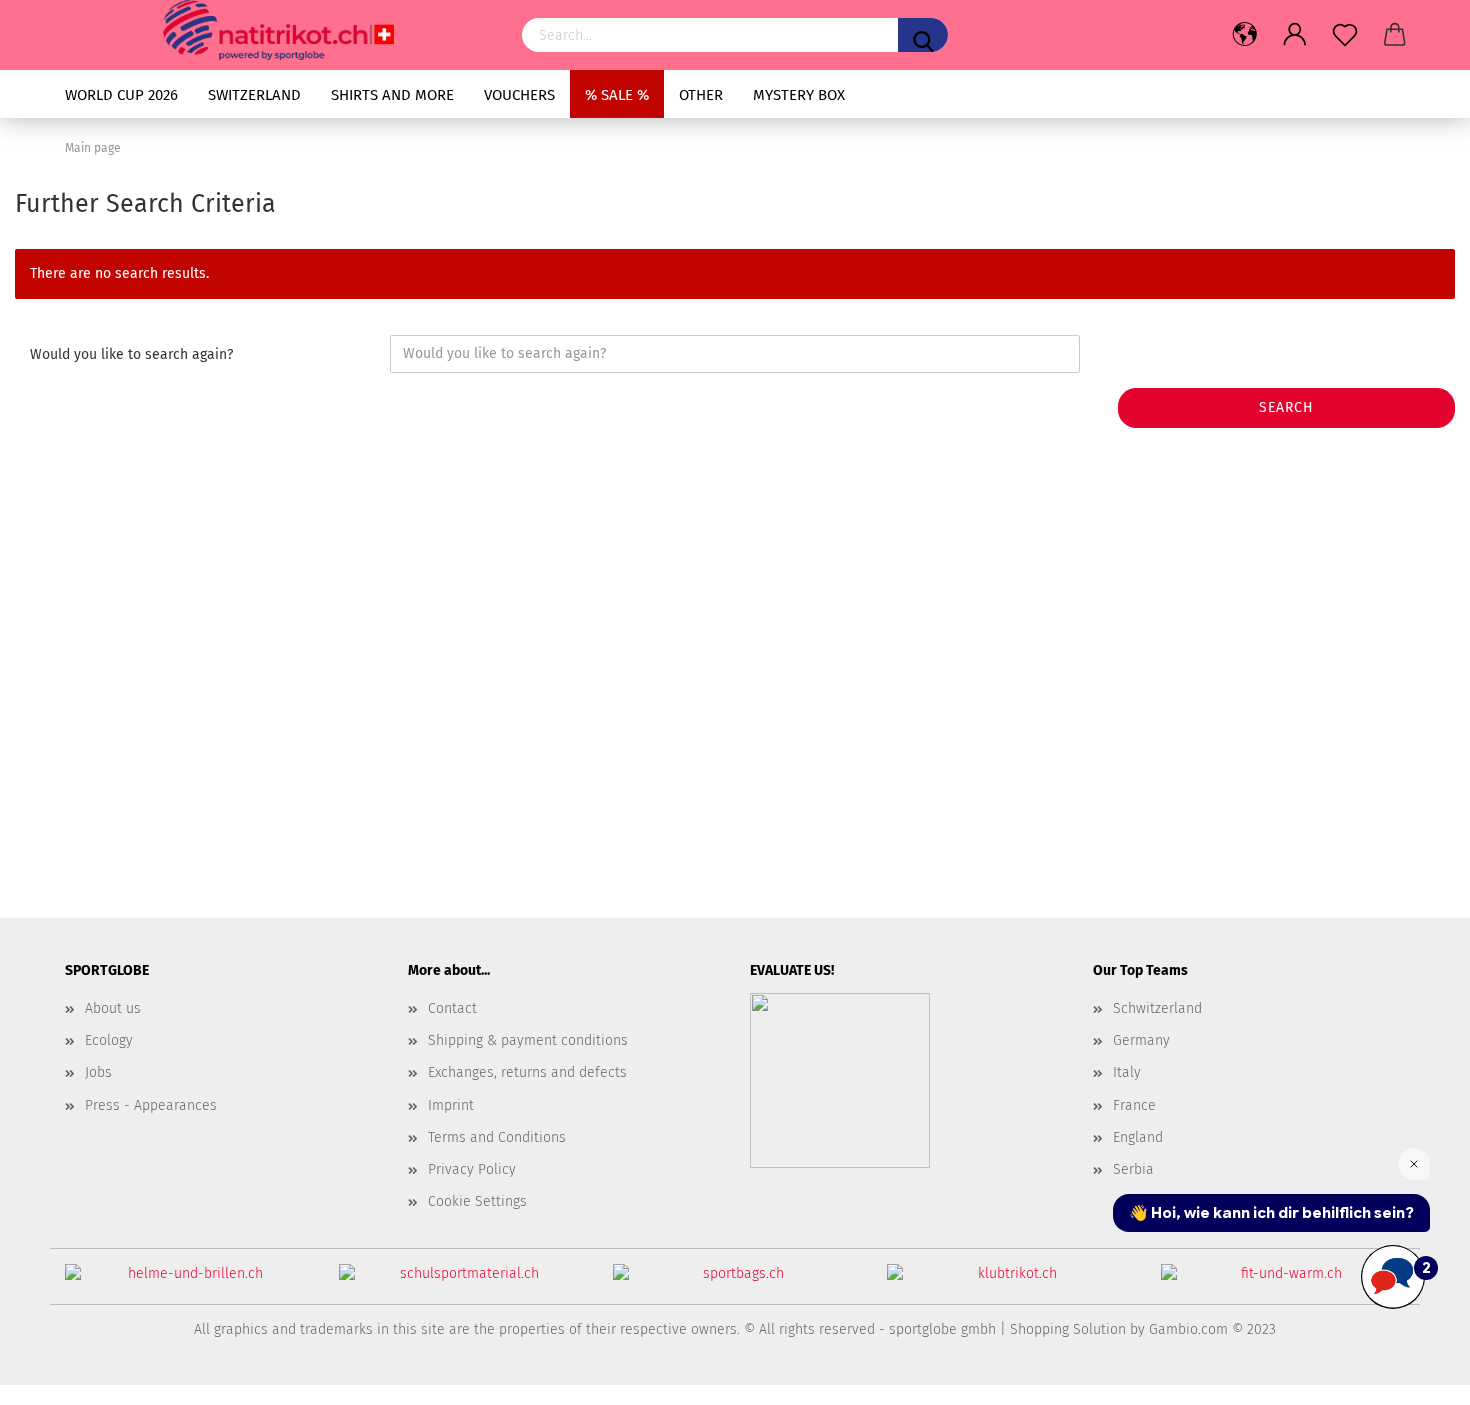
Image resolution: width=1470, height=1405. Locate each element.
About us (113, 1008)
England (1138, 1137)
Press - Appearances (151, 1105)
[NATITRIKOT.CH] (278, 30)
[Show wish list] (1345, 35)
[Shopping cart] (1395, 35)
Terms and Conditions (497, 1137)
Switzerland (254, 95)
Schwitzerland (1157, 1008)
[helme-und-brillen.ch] (187, 1281)
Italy (1127, 1072)
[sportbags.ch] (735, 1281)
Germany (1141, 1040)
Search (1286, 407)
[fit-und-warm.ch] (1283, 1281)
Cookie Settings (477, 1201)
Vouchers (519, 95)
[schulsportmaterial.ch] (461, 1281)
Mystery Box (799, 95)
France (1134, 1105)
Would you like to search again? (131, 354)
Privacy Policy (472, 1169)
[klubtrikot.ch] (1009, 1281)
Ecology (109, 1040)
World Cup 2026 (121, 95)
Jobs (98, 1072)
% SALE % (617, 95)
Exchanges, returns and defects (527, 1072)
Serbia (1133, 1169)
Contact (452, 1008)
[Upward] (1415, 1375)
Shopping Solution (1068, 1329)
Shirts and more (392, 95)
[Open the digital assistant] (1393, 1277)
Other (701, 95)
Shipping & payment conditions (528, 1040)
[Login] (1295, 35)
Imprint (451, 1105)
